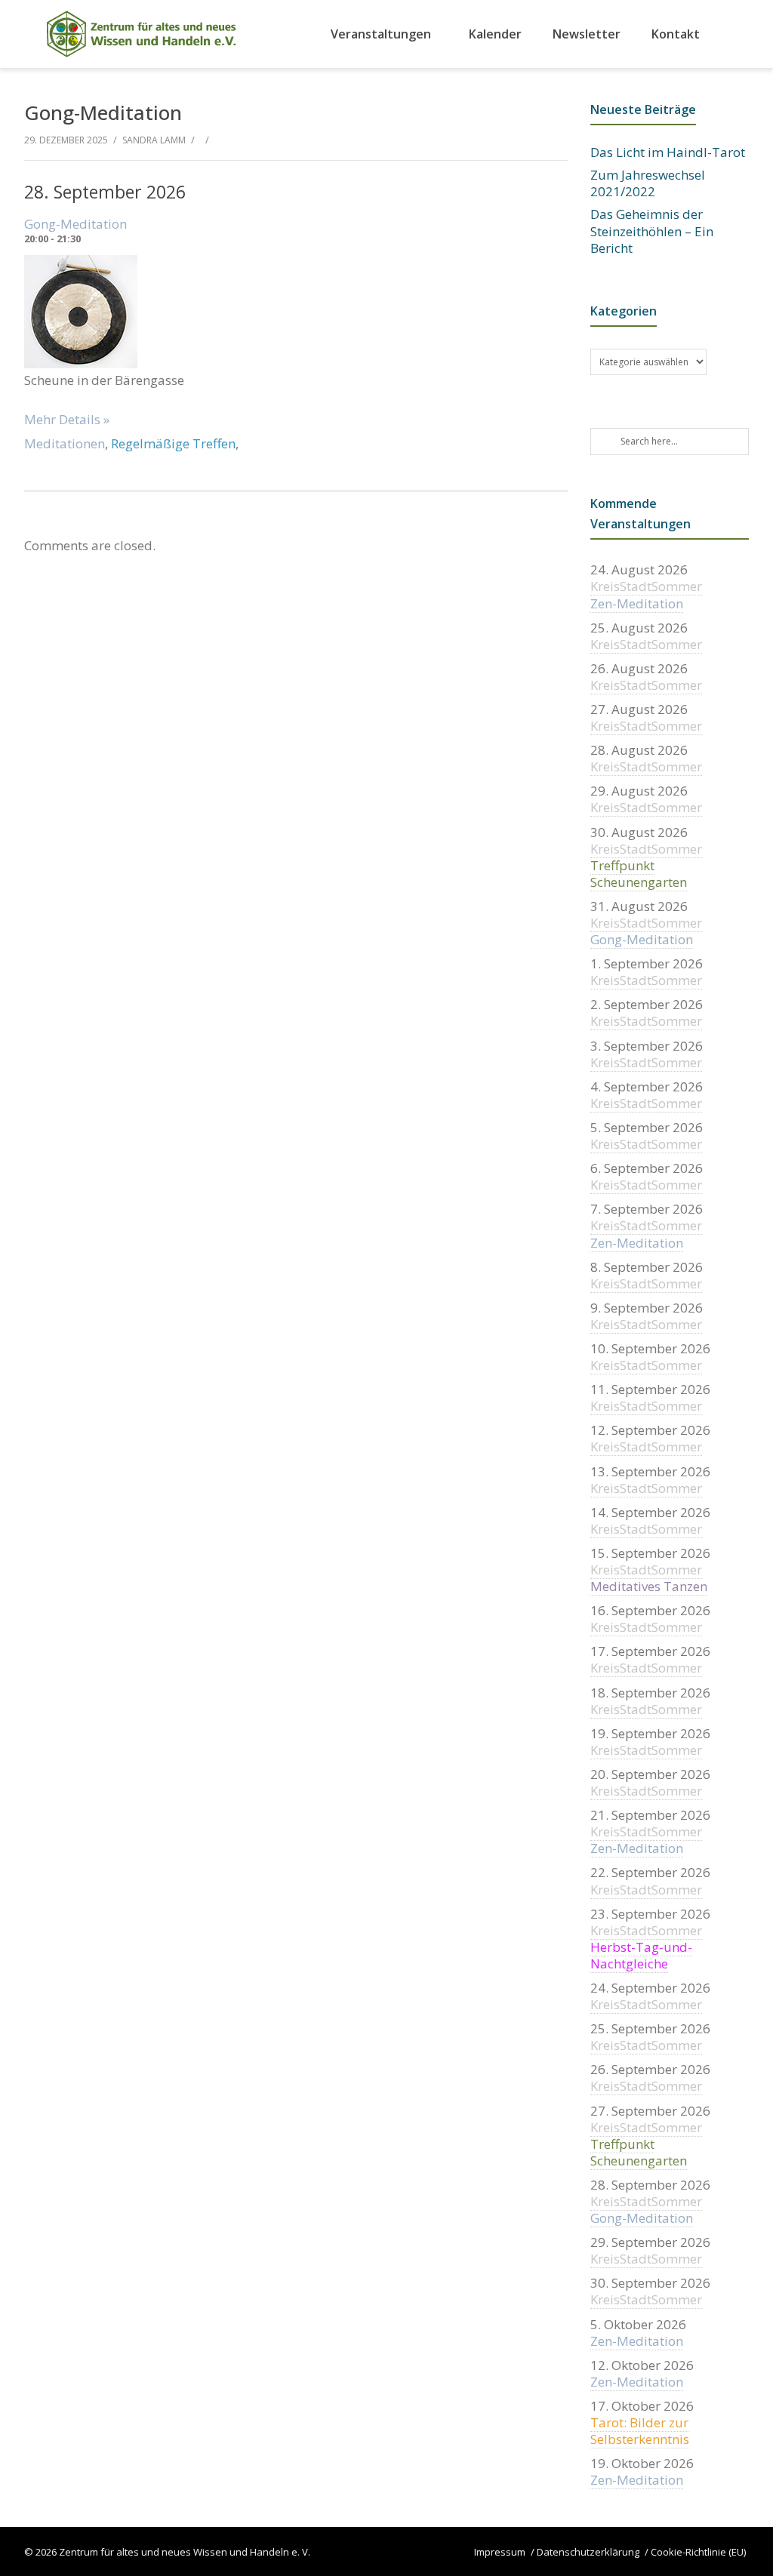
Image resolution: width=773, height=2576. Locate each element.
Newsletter (587, 34)
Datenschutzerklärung (588, 2552)
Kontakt (676, 34)
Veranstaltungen (381, 34)
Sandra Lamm (154, 140)
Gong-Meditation (75, 224)
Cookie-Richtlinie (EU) (698, 2552)
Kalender (495, 34)
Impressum (500, 2552)
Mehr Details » (67, 419)
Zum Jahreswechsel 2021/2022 (648, 183)
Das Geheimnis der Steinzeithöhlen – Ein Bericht (652, 231)
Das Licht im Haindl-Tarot (668, 152)
